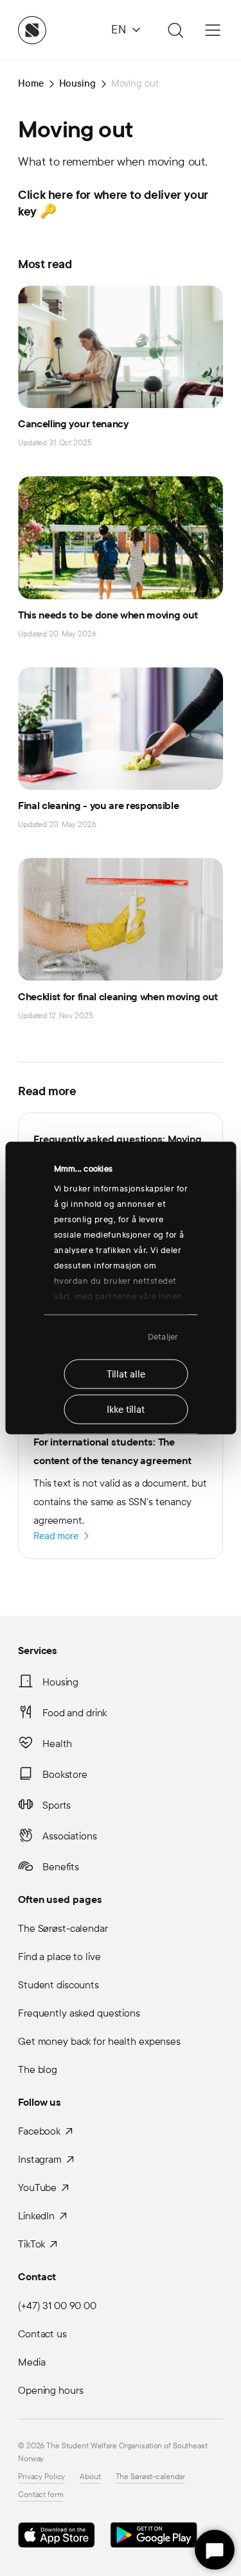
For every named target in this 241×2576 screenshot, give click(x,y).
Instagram (40, 2159)
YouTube (37, 2188)
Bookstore (65, 1774)
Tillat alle (126, 1374)
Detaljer (163, 1337)
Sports (57, 1805)
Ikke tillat (126, 1409)
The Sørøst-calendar (63, 1928)
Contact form (41, 2495)
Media (31, 2362)
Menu (213, 30)
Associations (70, 1836)
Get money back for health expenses (99, 2041)
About (90, 2477)
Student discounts (58, 1985)
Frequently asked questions (79, 2013)
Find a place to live (59, 1957)
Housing (60, 1682)
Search (174, 30)
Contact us (42, 2334)
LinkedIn (36, 2216)
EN (119, 30)
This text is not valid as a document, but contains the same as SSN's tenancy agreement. (120, 1488)
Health (57, 1744)
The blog (38, 2069)
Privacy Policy (41, 2477)
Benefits (61, 1867)
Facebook (39, 2131)
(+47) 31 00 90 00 (57, 2306)
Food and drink (75, 1713)
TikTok (31, 2244)
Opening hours (50, 2390)
